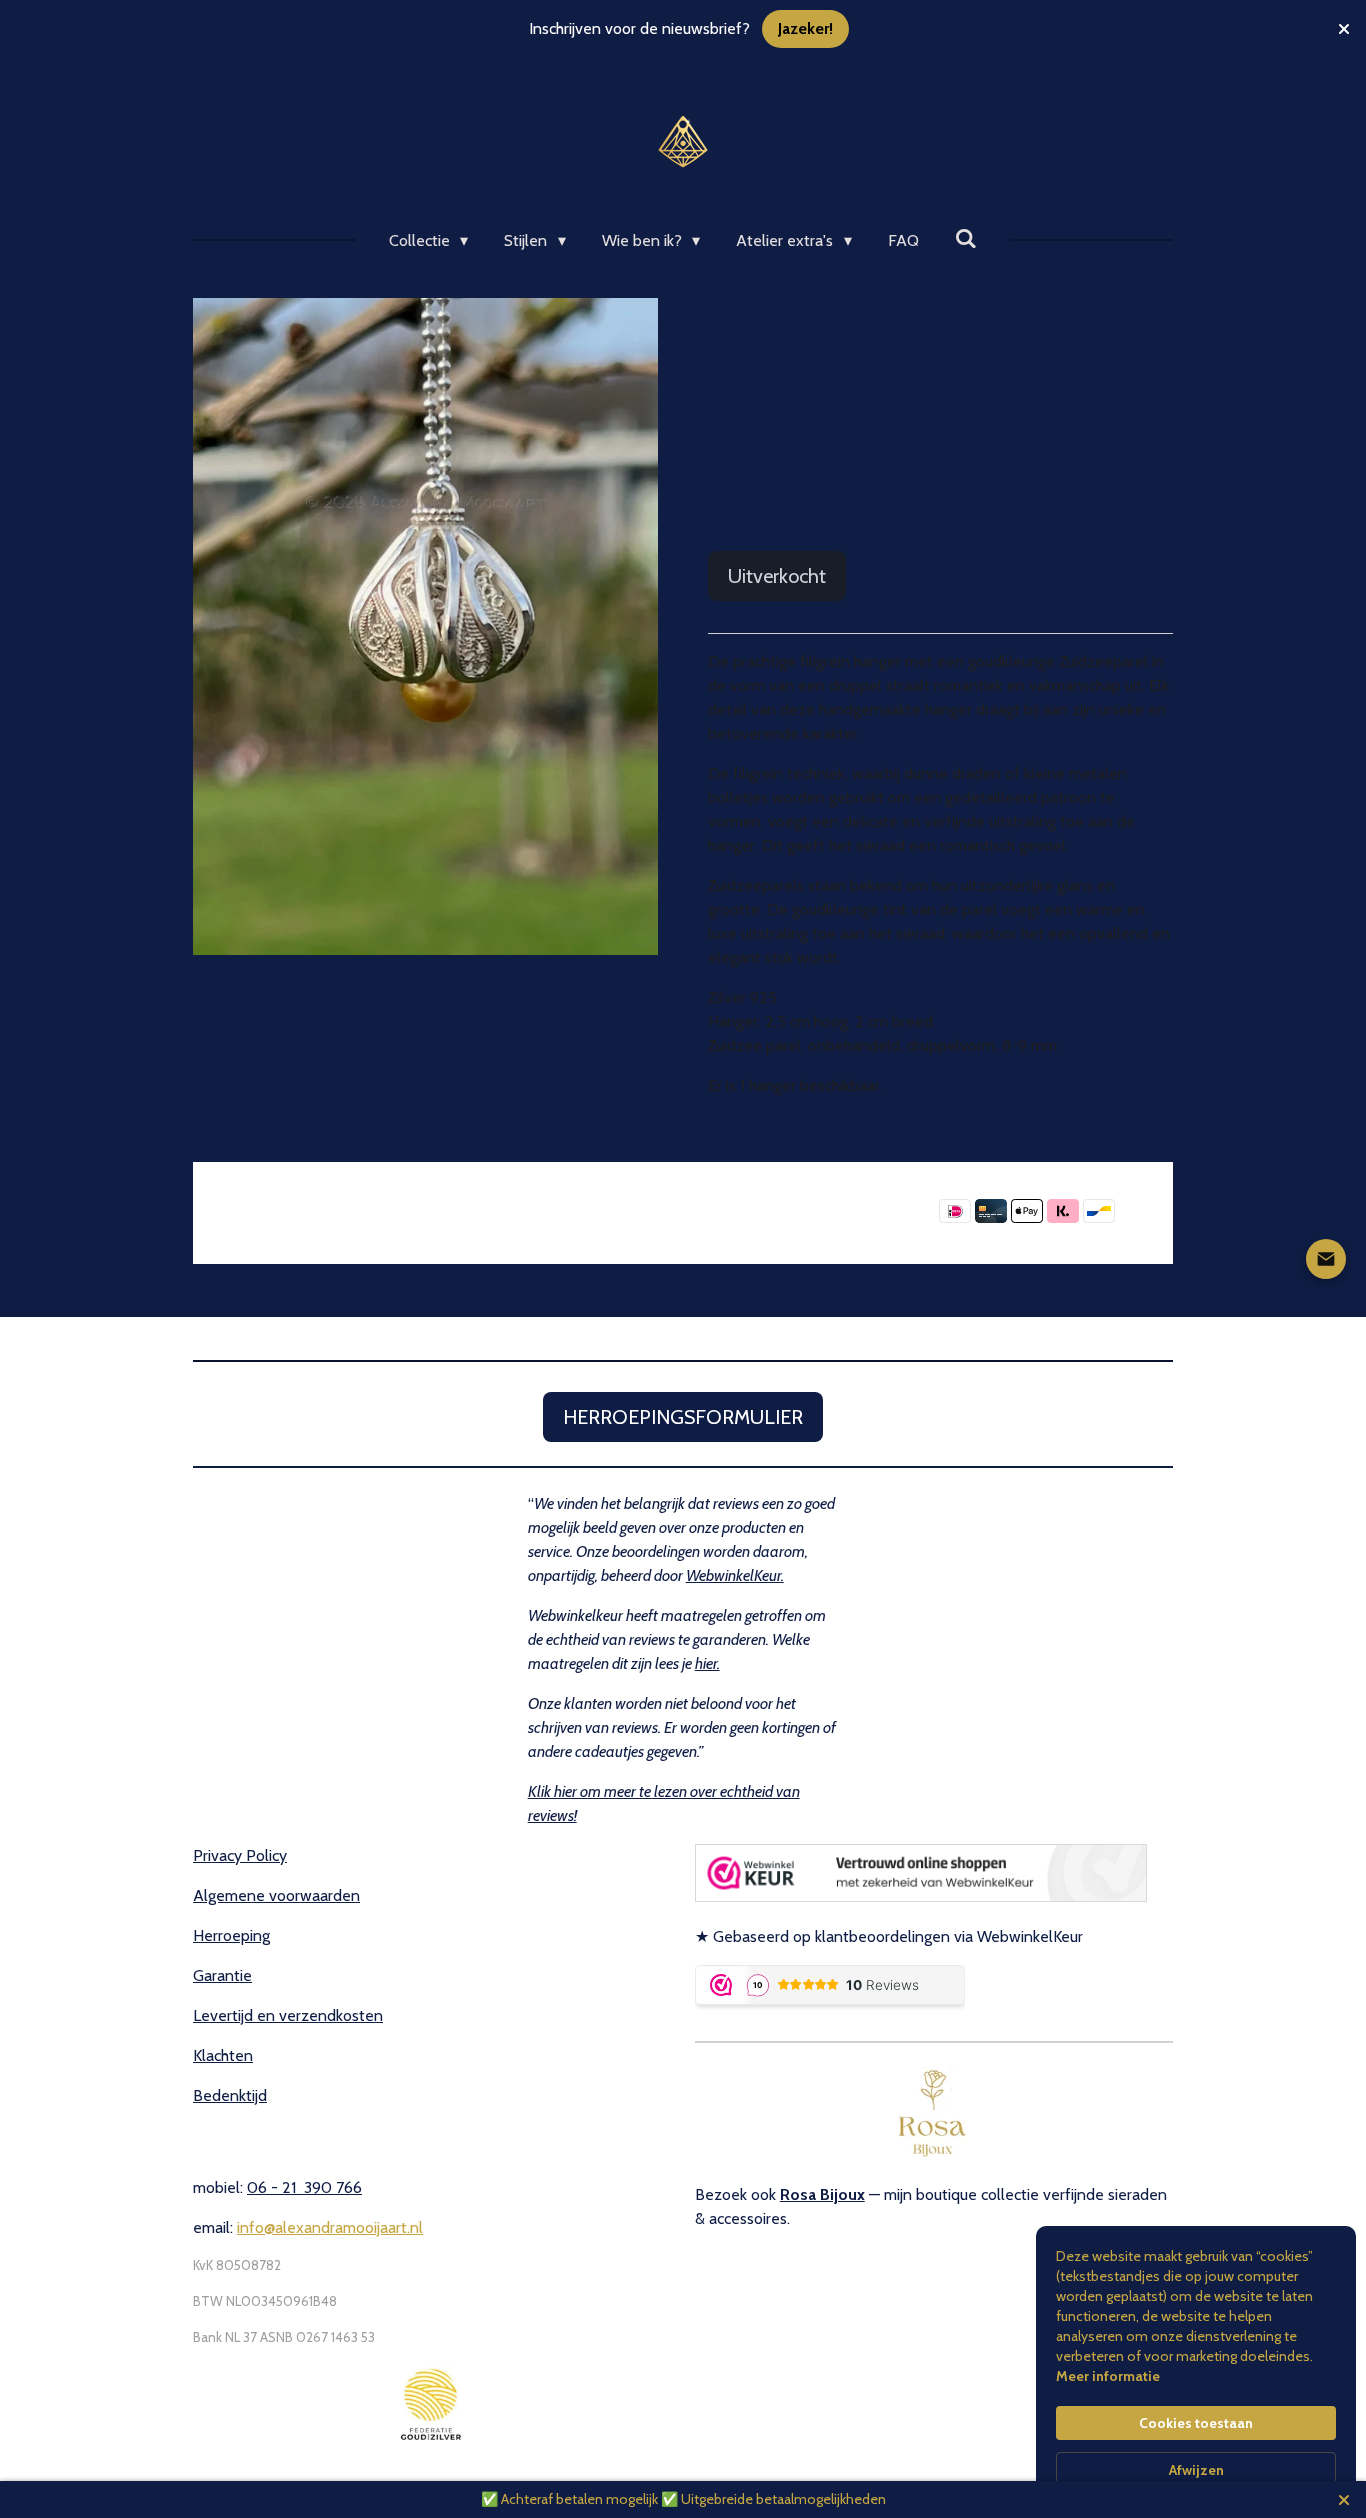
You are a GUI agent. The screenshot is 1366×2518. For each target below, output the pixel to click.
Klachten (223, 2055)
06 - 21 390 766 (304, 2187)
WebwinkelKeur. (735, 1575)
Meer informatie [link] (1108, 2376)
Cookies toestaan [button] (1196, 2423)
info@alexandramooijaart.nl (330, 2227)
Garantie (222, 1975)
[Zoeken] (966, 238)
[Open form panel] (1326, 1259)
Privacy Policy (240, 1855)
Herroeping (231, 1935)
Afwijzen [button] (1196, 2470)
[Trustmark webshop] (921, 1896)
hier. (707, 1663)
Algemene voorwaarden (276, 1895)
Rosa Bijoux (822, 2194)
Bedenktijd (230, 2095)
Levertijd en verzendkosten (288, 2015)
